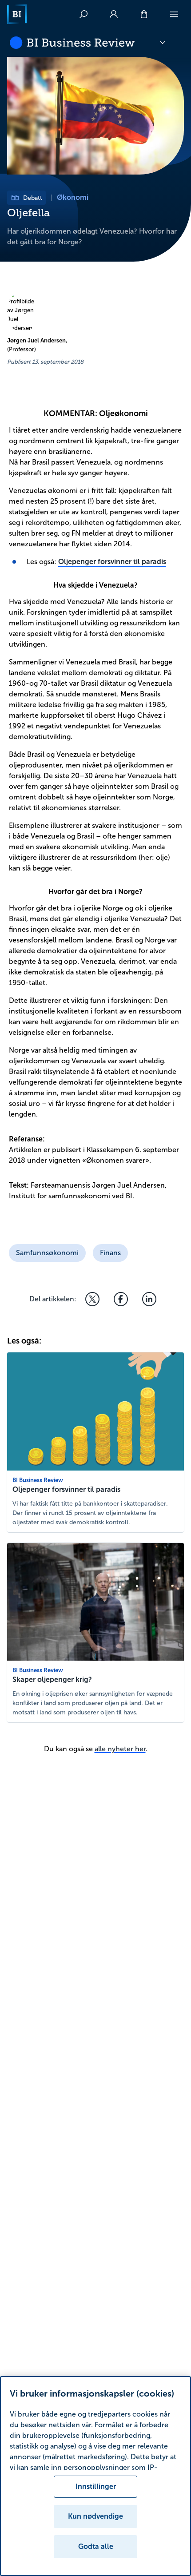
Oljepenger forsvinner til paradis (112, 562)
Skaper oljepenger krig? (52, 1680)
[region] (95, 2476)
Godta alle (96, 2546)
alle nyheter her (120, 1749)
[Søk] (84, 14)
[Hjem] (17, 14)
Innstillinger (96, 2487)
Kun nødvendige (95, 2516)
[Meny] (174, 14)
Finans (110, 1253)
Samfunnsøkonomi (47, 1253)
